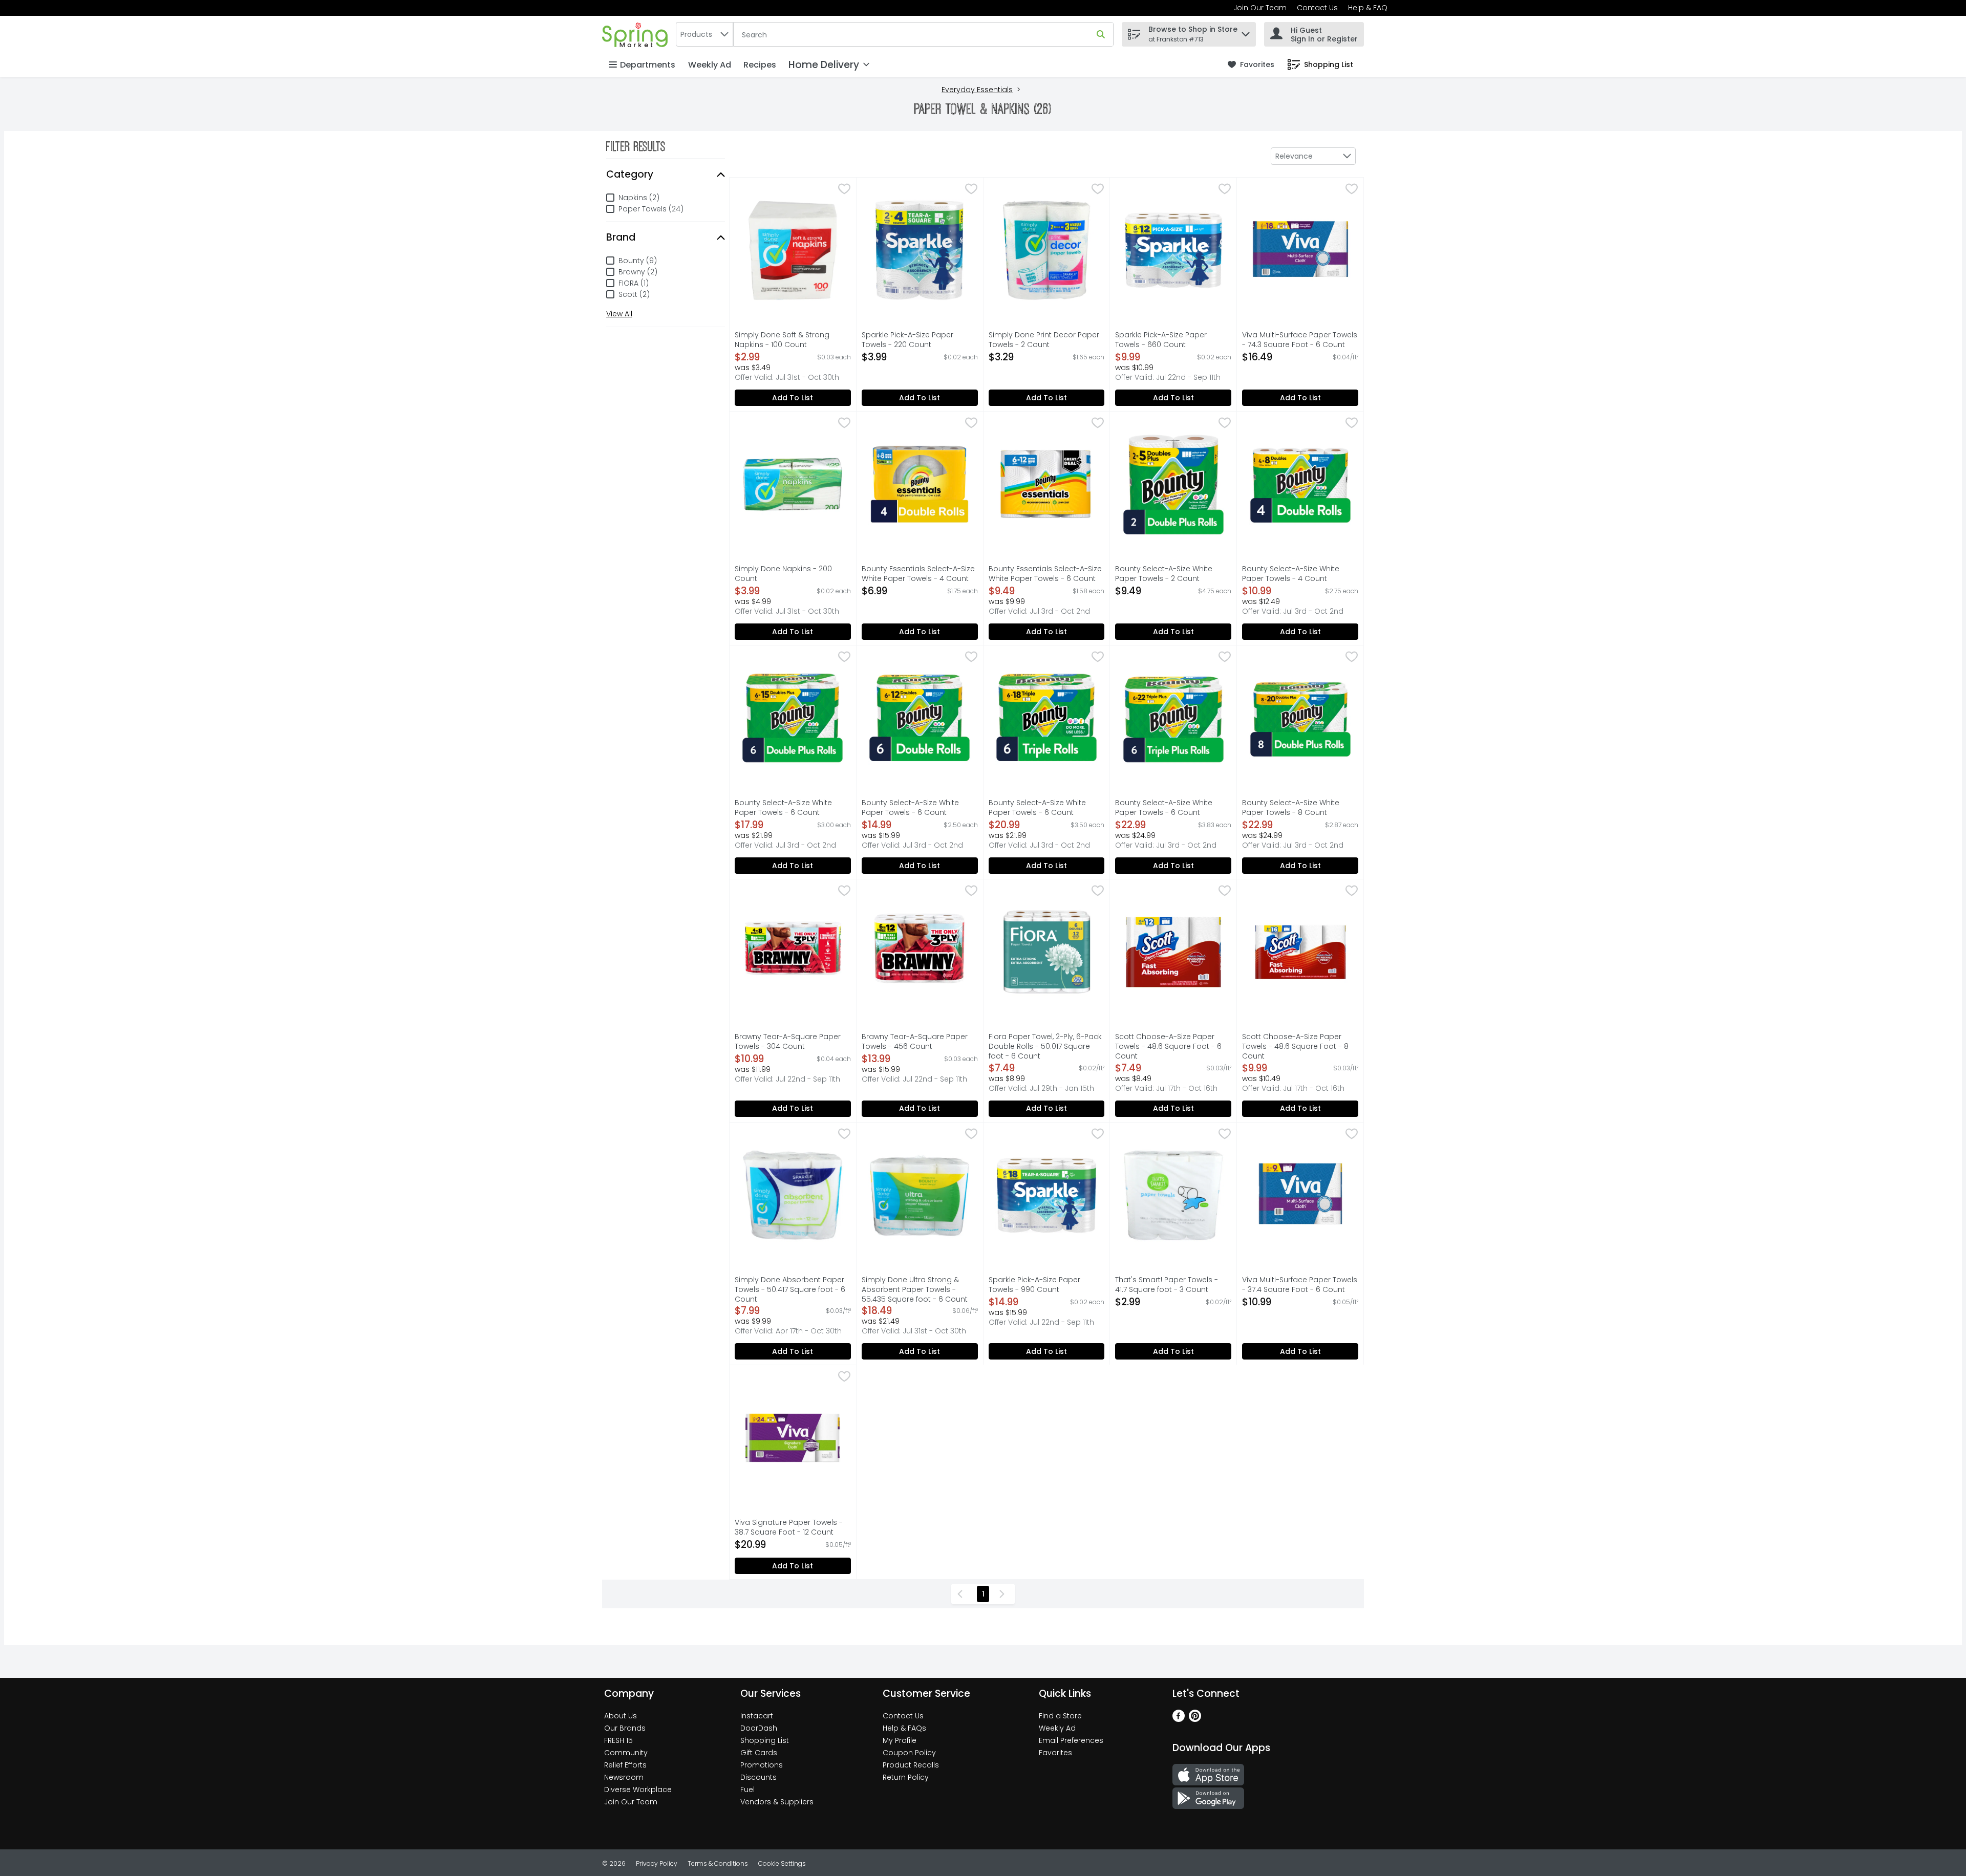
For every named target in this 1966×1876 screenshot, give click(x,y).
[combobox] (704, 34)
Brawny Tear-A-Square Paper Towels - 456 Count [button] (915, 1042)
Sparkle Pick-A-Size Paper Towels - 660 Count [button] (1162, 340)
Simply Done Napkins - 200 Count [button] (783, 574)
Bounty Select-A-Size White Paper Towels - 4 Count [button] (1291, 574)
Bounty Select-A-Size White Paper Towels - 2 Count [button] (1164, 574)
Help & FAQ (1368, 8)
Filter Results (636, 146)
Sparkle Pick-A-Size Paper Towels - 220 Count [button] (909, 340)
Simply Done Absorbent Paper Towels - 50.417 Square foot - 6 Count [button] (790, 1290)
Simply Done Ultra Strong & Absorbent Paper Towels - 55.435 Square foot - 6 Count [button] (915, 1290)
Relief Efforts (625, 1765)
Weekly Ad (710, 65)
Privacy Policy (657, 1863)
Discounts (758, 1777)
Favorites (1055, 1753)
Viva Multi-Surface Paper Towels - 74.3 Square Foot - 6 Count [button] (1300, 340)
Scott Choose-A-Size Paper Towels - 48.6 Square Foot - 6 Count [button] (1168, 1047)
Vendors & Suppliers (777, 1802)
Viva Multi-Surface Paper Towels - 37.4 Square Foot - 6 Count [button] (1300, 1285)
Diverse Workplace (638, 1789)
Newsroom (624, 1777)
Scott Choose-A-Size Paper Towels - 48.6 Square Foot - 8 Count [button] (1295, 1047)
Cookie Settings (782, 1863)
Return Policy (906, 1777)
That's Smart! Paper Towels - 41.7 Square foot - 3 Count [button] (1167, 1285)
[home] (637, 34)
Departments (648, 65)
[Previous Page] (962, 1594)
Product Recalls (911, 1765)
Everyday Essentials (977, 90)
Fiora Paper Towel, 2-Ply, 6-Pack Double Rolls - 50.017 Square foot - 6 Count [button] (1045, 1047)
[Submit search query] (1101, 34)
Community (626, 1753)
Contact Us (1317, 8)
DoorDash (759, 1728)
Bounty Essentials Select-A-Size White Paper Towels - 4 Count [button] (918, 574)
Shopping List (765, 1740)
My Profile (900, 1740)
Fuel (747, 1789)
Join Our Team (1260, 8)
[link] (1251, 65)
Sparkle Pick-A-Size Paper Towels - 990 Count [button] (1036, 1285)
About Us (621, 1716)
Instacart (757, 1716)
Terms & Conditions (718, 1863)
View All (619, 314)
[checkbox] (844, 190)
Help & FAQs (904, 1728)
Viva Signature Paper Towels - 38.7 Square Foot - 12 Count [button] (789, 1527)
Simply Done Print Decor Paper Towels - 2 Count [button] (1044, 340)
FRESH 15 (618, 1740)
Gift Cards (759, 1753)
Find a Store (1060, 1716)
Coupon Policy (909, 1753)
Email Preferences (1071, 1740)
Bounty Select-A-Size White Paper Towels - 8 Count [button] (1291, 808)
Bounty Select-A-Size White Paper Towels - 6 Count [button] (783, 808)
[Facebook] (1179, 1719)
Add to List (793, 398)
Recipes (760, 65)
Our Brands (625, 1728)
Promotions (762, 1765)
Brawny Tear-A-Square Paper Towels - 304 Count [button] (788, 1042)
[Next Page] (1004, 1594)
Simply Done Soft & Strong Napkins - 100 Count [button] (782, 340)
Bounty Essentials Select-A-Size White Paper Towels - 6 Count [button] (1045, 574)
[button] (1246, 31)
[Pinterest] (1195, 1719)
